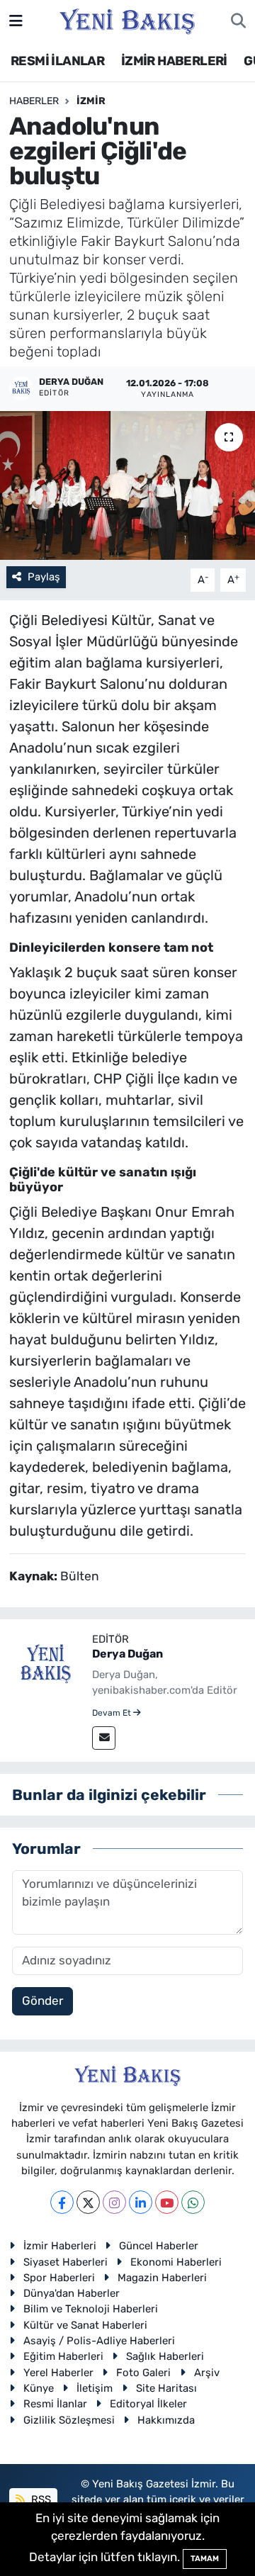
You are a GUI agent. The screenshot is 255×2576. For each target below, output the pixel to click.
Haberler (34, 101)
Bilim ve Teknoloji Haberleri (91, 2309)
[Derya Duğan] (46, 1664)
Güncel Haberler (159, 2246)
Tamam (205, 2559)
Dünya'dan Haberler (72, 2293)
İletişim (95, 2388)
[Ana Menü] (16, 21)
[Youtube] (167, 2202)
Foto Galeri (143, 2373)
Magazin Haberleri (162, 2278)
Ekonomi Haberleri (176, 2262)
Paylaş (44, 577)
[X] (88, 2202)
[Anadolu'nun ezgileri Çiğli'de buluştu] (127, 486)
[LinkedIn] (141, 2202)
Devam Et (113, 1713)
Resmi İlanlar (55, 2404)
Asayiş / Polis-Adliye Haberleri (99, 2341)
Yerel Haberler (58, 2373)
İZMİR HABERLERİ (174, 61)
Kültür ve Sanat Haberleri (85, 2325)
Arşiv (207, 2373)
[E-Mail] (104, 1738)
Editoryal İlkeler (148, 2404)
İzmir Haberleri (60, 2246)
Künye (39, 2388)
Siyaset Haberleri (66, 2262)
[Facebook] (62, 2202)
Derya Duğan (127, 1654)
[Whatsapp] (193, 2202)
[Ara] (238, 21)
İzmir (91, 101)
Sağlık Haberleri (165, 2356)
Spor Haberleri (59, 2278)
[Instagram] (114, 2202)
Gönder (42, 2001)
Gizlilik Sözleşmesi (69, 2420)
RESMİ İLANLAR (57, 61)
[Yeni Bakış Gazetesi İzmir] (127, 20)
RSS (40, 2499)
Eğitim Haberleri (63, 2356)
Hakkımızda (166, 2420)
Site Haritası (166, 2388)
